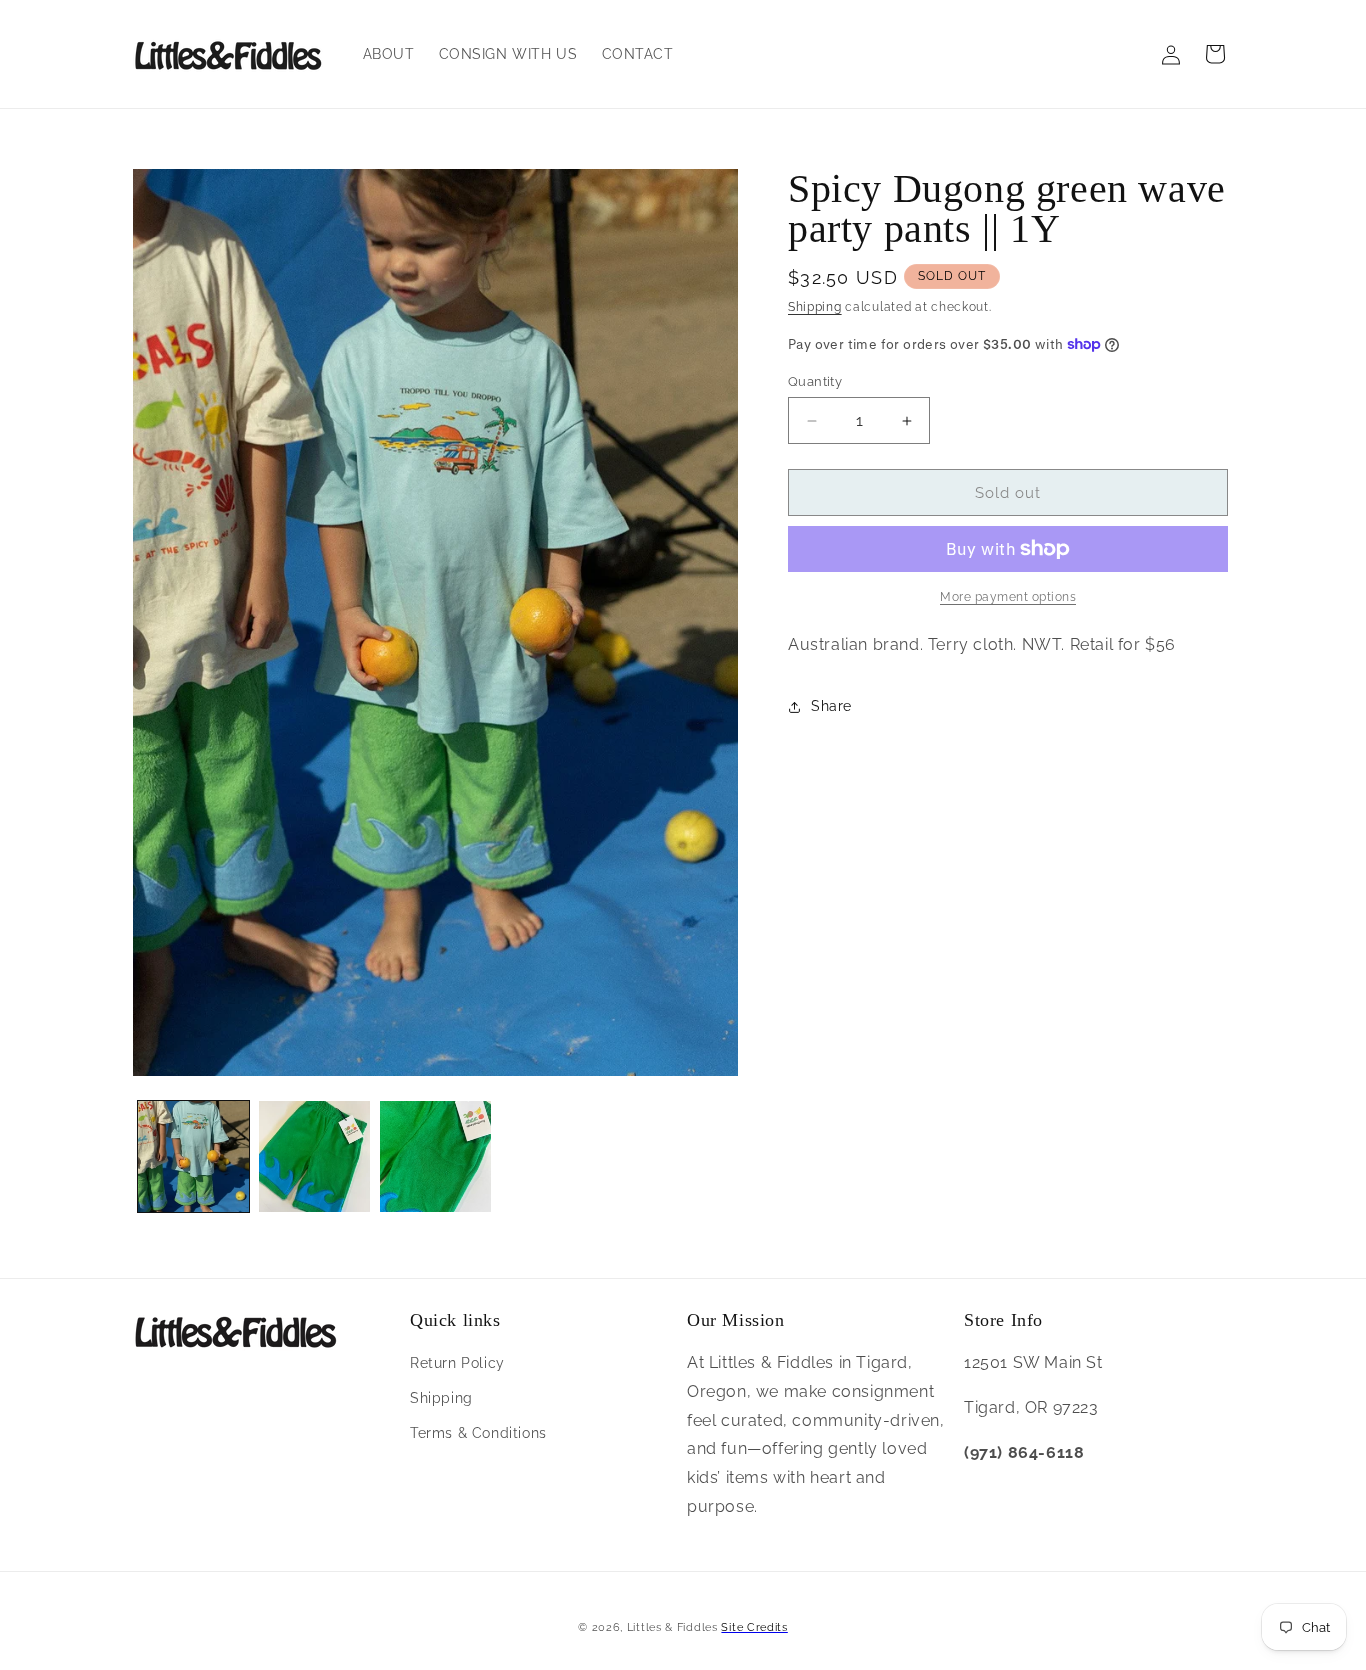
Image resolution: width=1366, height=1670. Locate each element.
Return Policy (457, 1363)
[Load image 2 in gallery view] (314, 1156)
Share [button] (831, 706)
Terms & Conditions (478, 1433)
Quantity (815, 381)
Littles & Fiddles (674, 1627)
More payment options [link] (1008, 597)
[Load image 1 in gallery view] (193, 1156)
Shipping (815, 307)
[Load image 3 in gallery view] (435, 1156)
